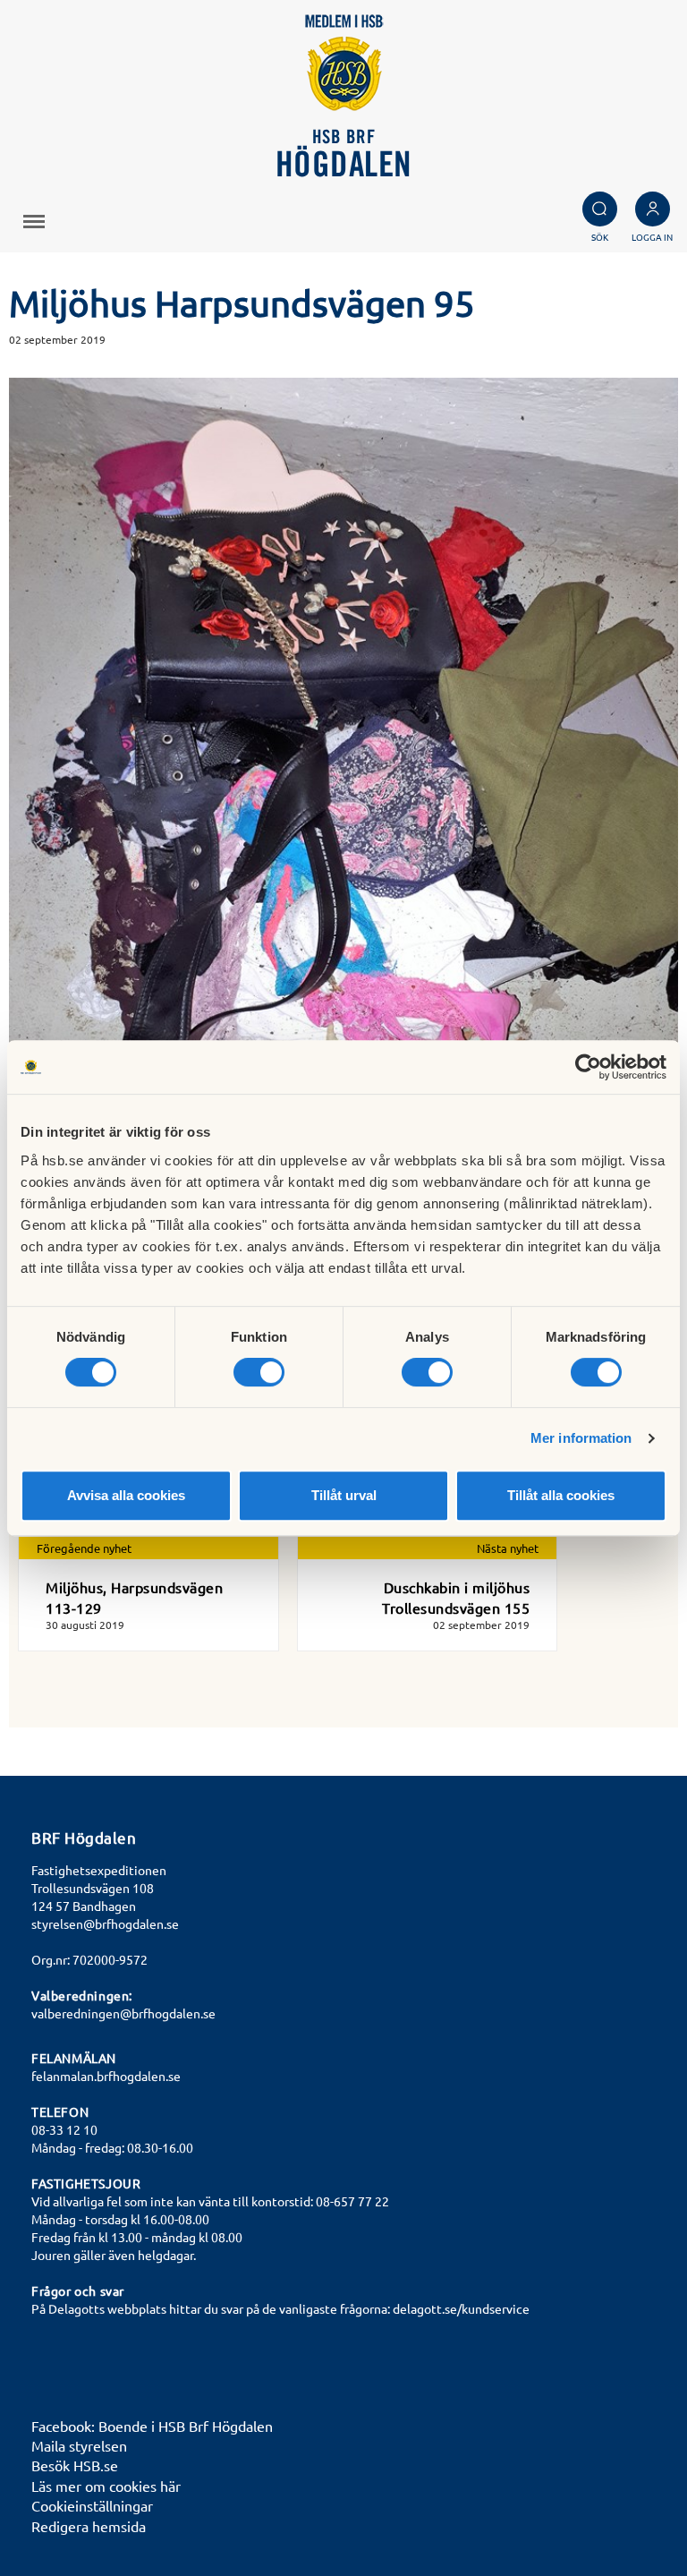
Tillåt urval (344, 1495)
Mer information (581, 1438)
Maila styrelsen (79, 2445)
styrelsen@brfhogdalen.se (105, 1923)
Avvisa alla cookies (126, 1495)
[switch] (259, 1372)
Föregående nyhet (84, 1548)
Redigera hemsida (89, 2526)
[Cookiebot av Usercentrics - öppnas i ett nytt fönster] (588, 1067)
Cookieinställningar (92, 2505)
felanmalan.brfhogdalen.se (106, 2076)
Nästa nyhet (508, 1548)
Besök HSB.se (75, 2465)
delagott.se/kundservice (461, 2308)
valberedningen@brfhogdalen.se (123, 2013)
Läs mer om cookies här (106, 2486)
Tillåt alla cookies (561, 1495)
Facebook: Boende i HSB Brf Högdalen (152, 2426)
